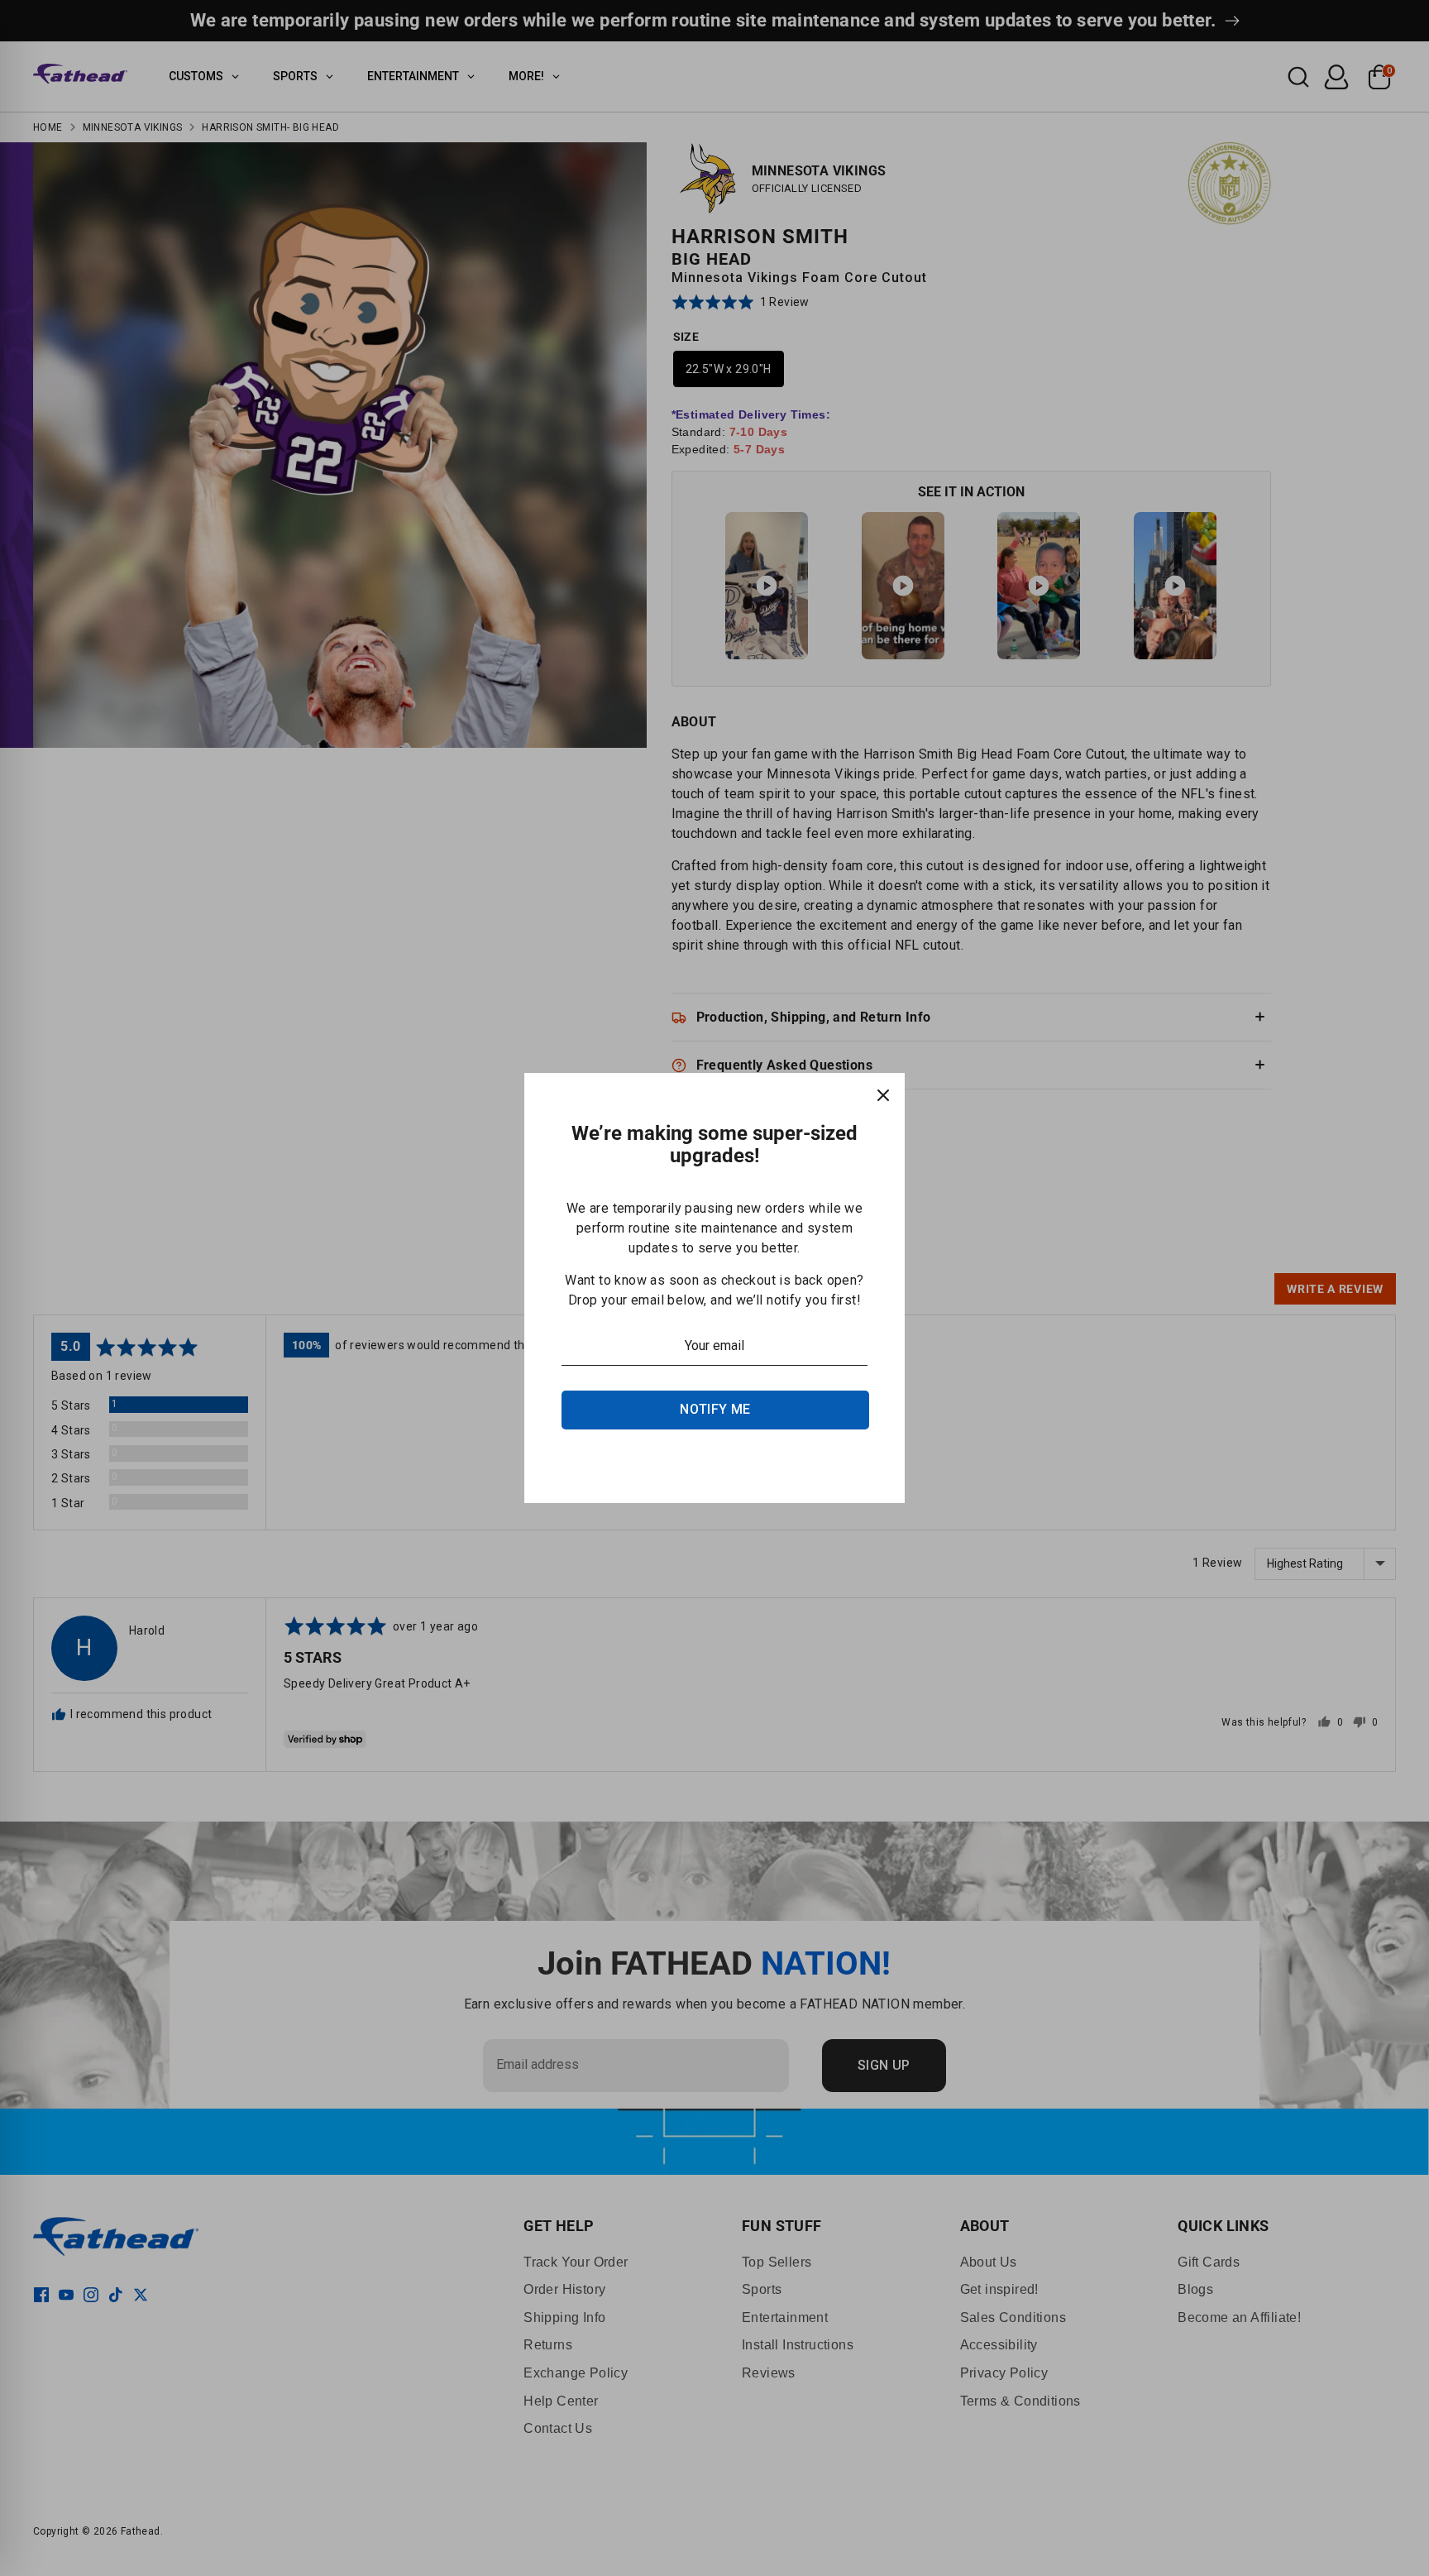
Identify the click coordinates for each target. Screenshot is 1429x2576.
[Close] (883, 1094)
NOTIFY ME (715, 1409)
